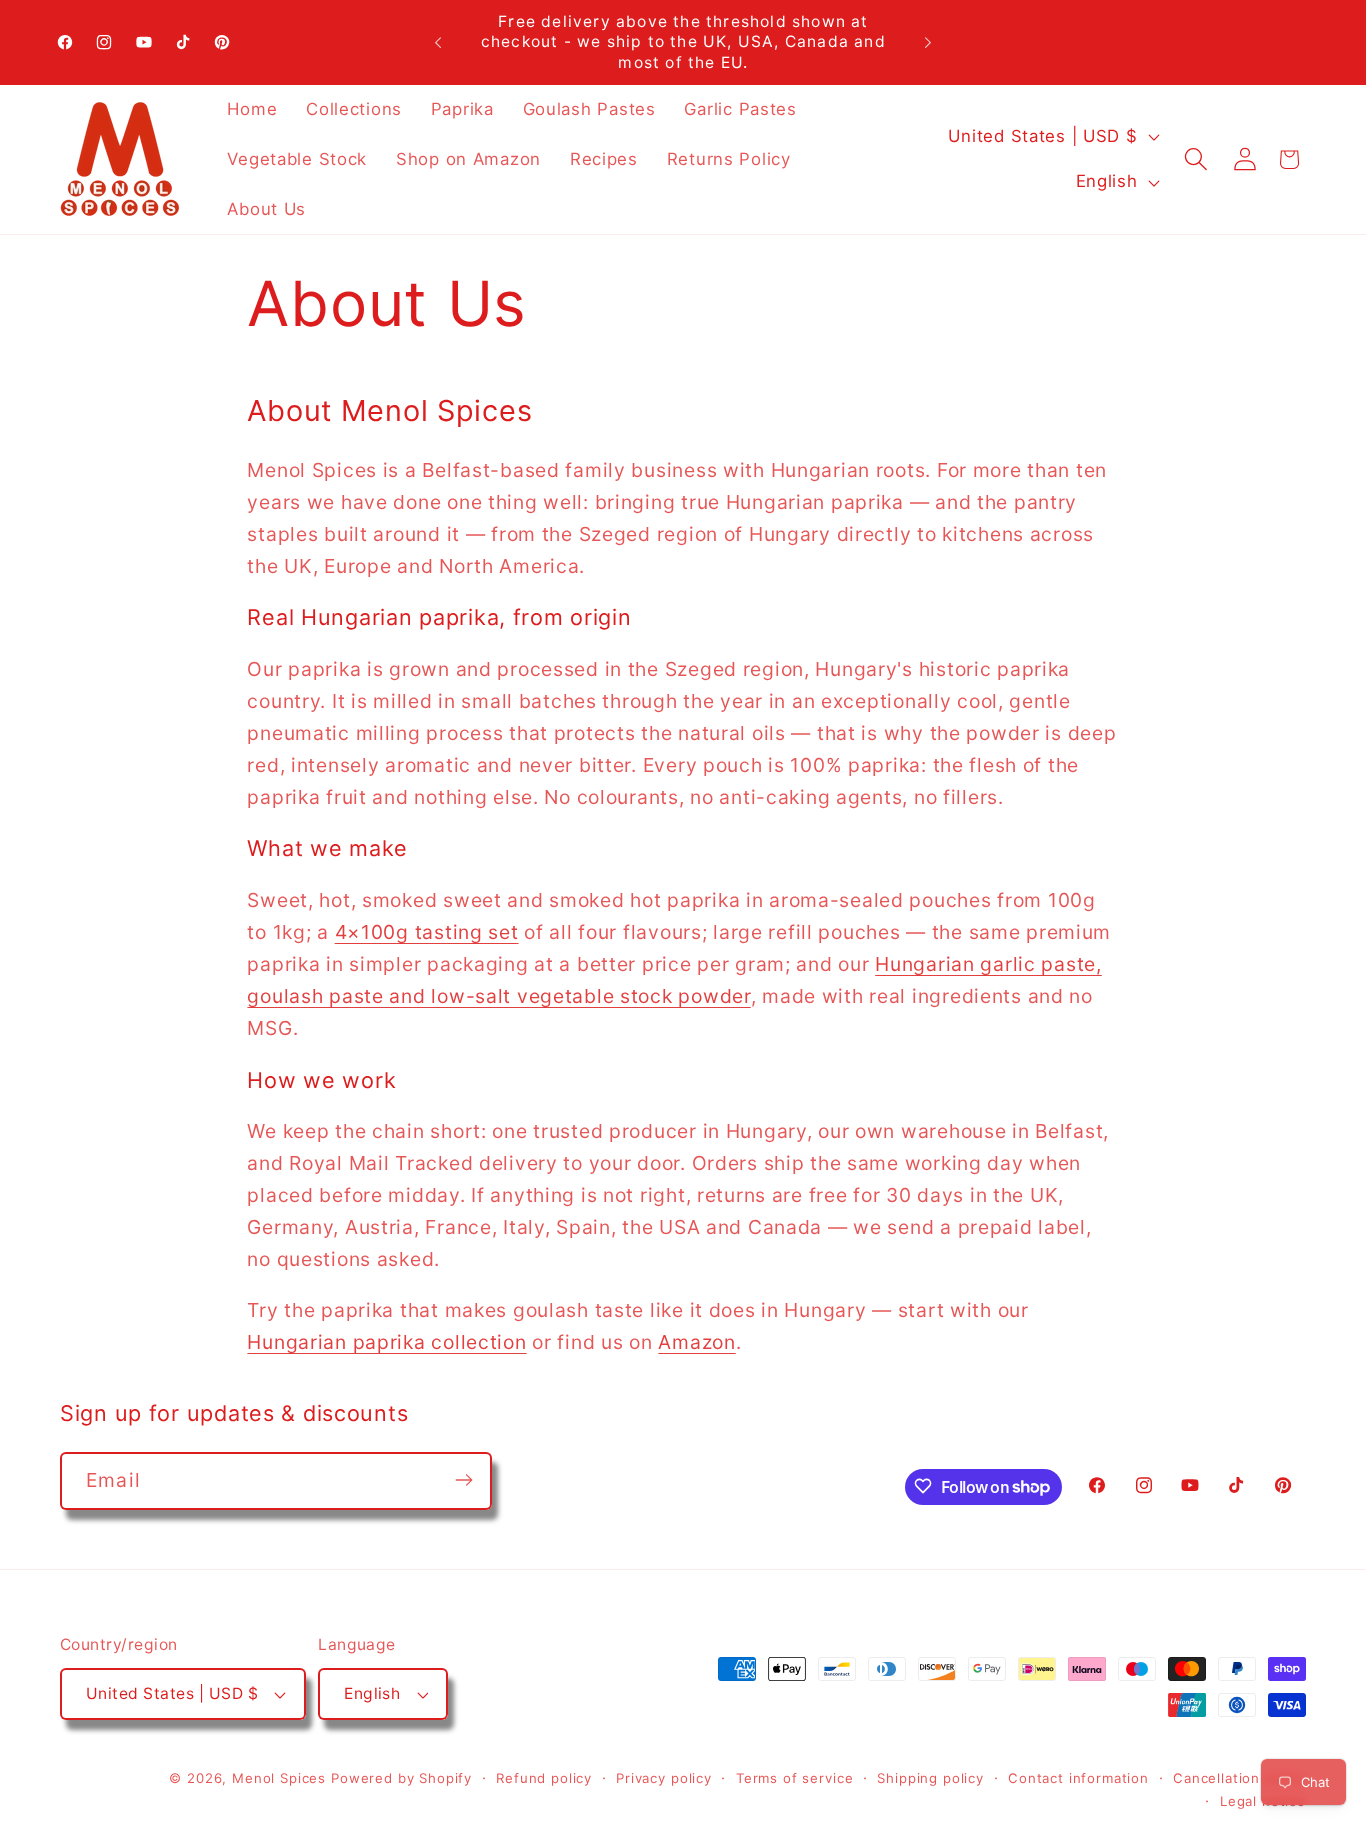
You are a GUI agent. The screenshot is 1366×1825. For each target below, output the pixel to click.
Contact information (1078, 1778)
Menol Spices (279, 1778)
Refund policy (544, 1778)
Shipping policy (930, 1778)
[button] (1196, 159)
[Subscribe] (463, 1480)
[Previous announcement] (438, 43)
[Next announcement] (928, 43)
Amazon (696, 1342)
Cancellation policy (1239, 1778)
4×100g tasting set (427, 932)
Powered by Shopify (401, 1778)
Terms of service (794, 1778)
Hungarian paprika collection (386, 1342)
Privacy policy (664, 1778)
